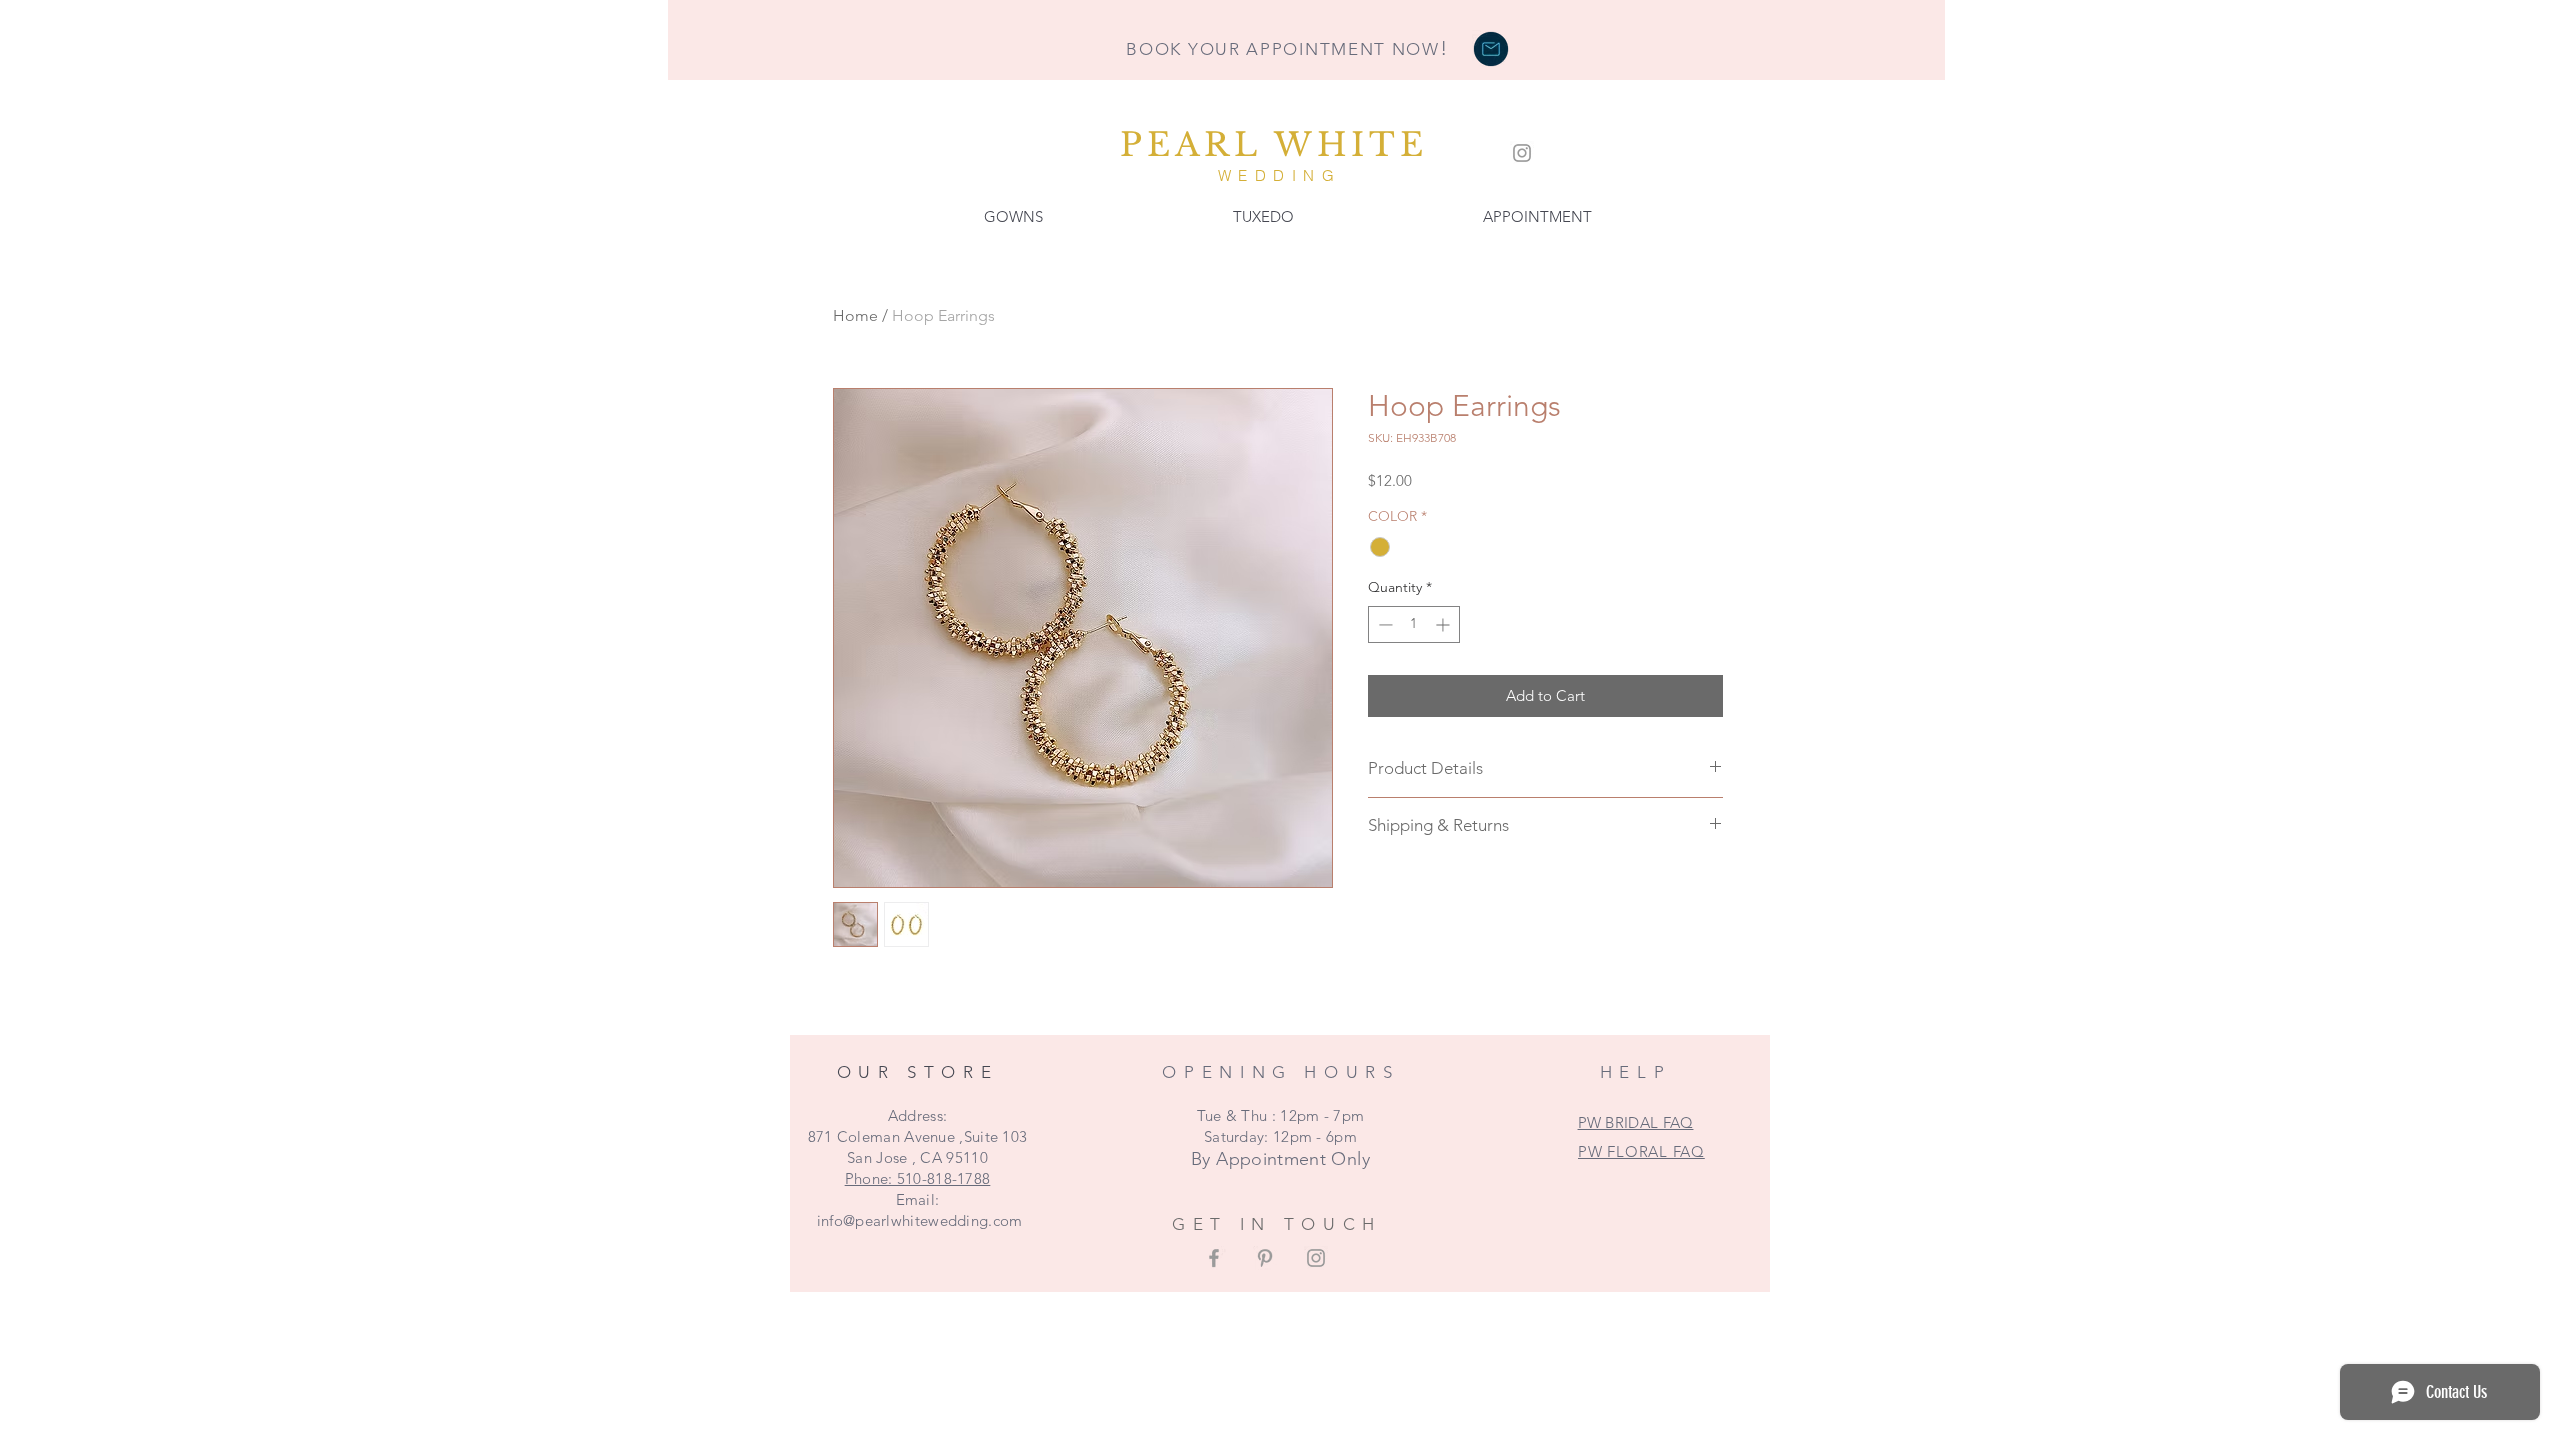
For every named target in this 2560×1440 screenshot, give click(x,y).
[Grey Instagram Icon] (1522, 153)
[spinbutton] (1414, 624)
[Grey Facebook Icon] (1214, 1258)
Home (855, 315)
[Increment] (1444, 624)
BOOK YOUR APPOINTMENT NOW (1287, 49)
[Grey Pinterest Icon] (1265, 1258)
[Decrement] (1383, 624)
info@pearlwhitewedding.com (920, 1220)
